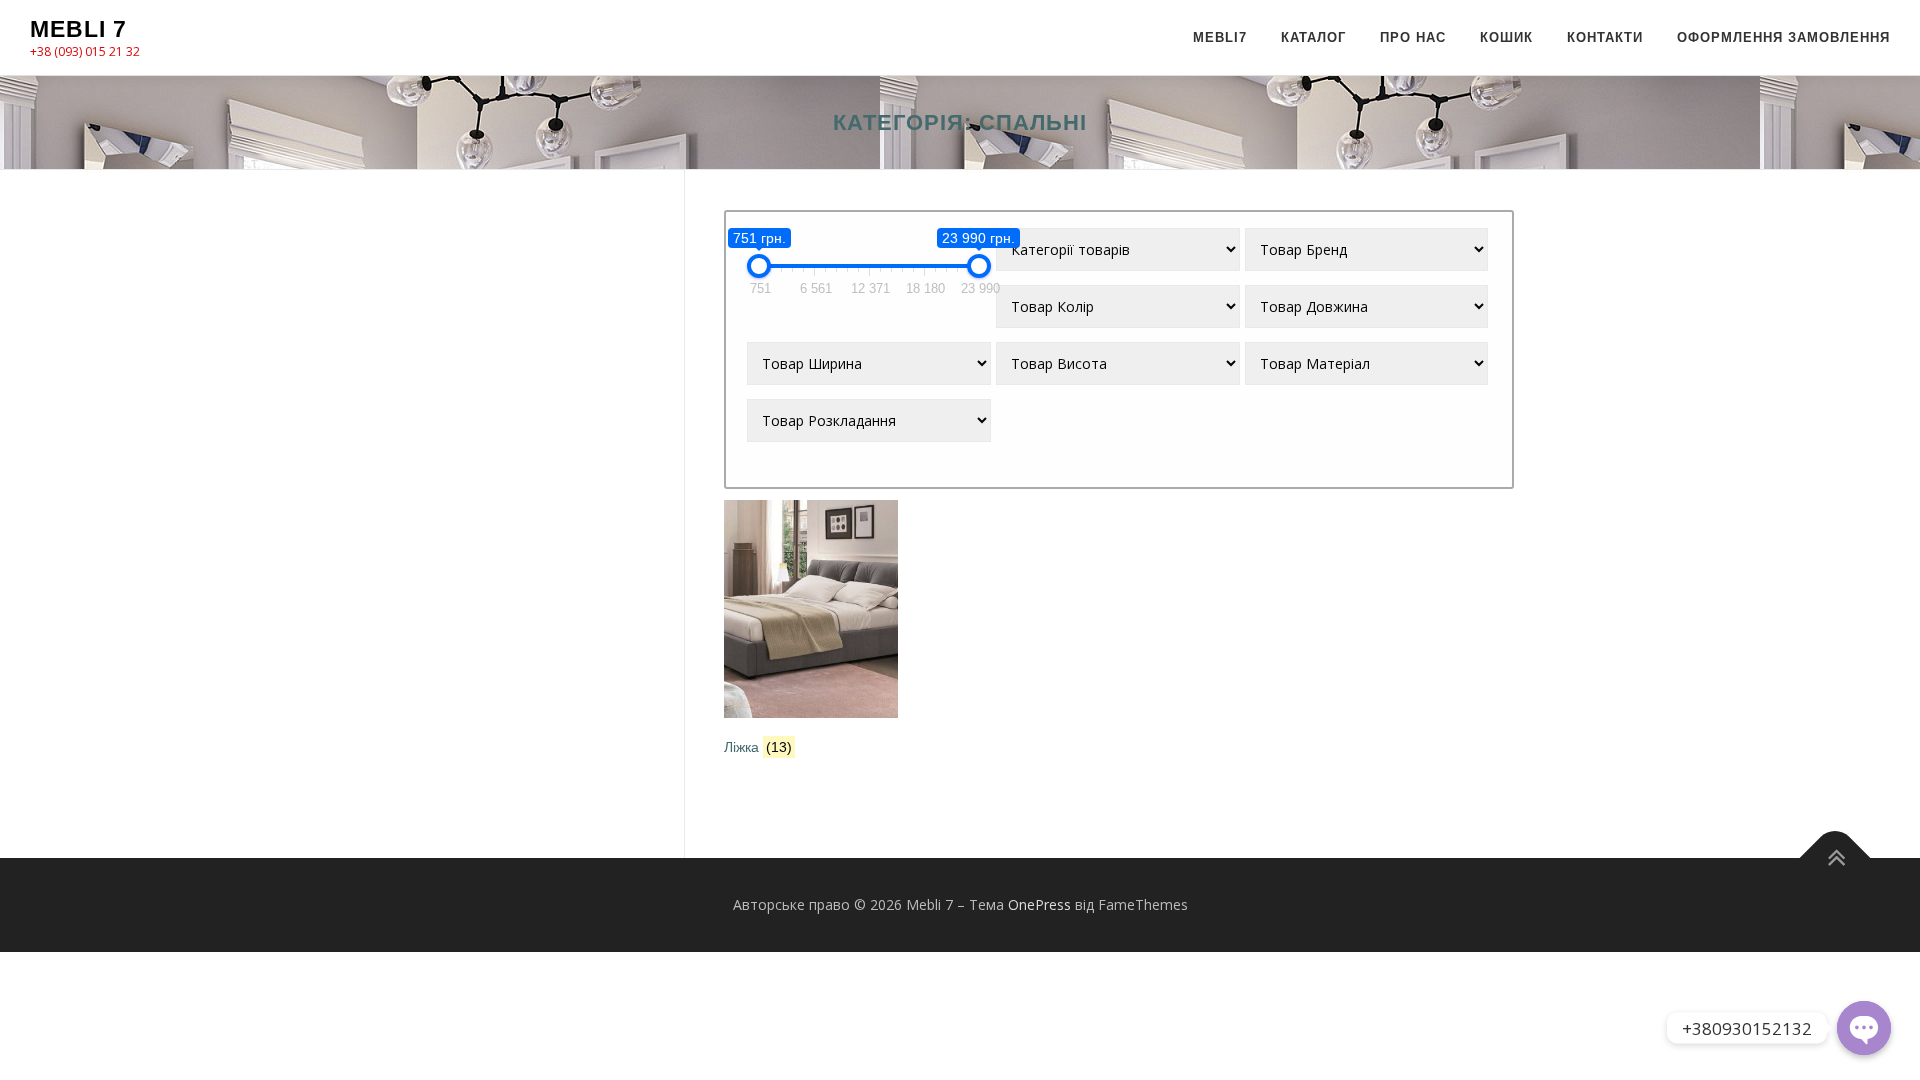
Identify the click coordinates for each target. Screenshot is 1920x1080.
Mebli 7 (78, 29)
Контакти (1605, 37)
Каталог (1313, 37)
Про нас (1413, 37)
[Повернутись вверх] (1835, 858)
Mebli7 (1220, 37)
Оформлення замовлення (1783, 37)
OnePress (1039, 904)
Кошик (1506, 37)
